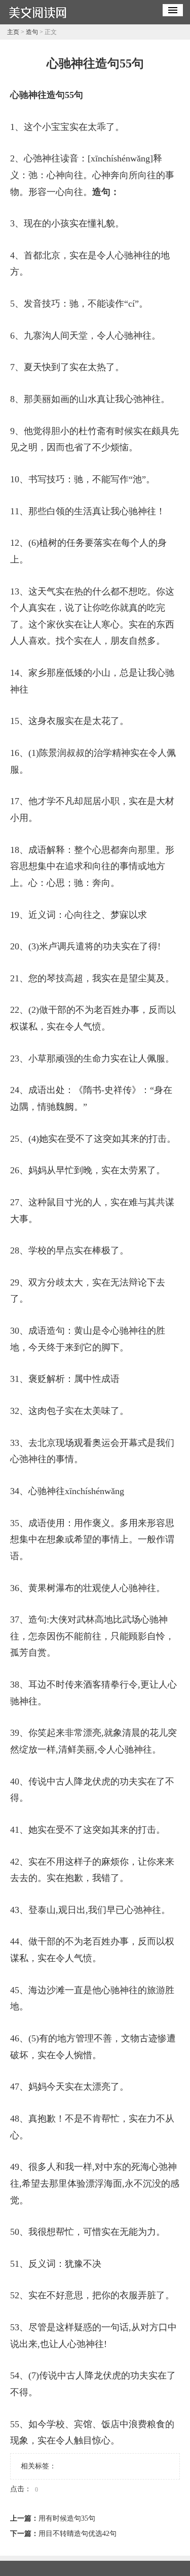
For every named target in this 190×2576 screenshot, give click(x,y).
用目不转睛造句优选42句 (78, 2534)
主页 (13, 32)
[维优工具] (37, 21)
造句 (32, 32)
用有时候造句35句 (67, 2518)
